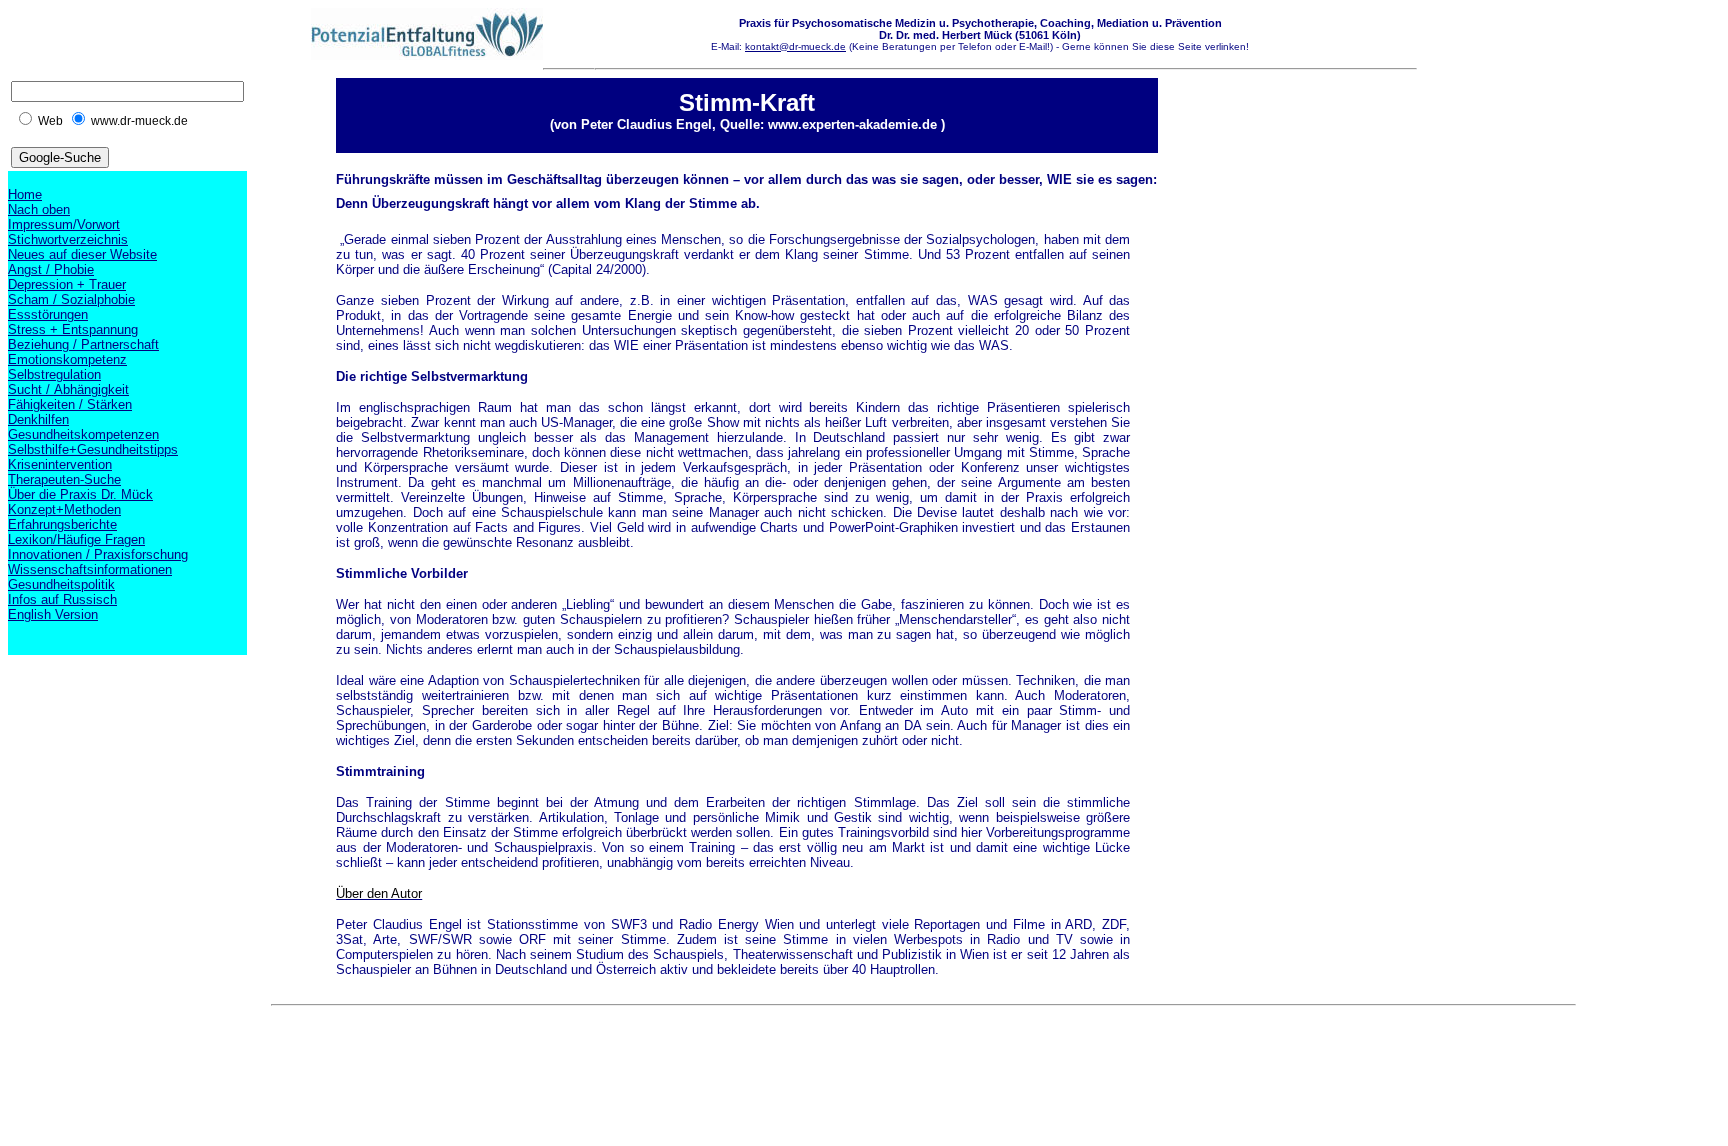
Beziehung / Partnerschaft (83, 344)
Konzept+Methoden (64, 509)
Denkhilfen (38, 419)
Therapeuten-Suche (64, 479)
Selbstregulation (54, 374)
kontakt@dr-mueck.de (795, 46)
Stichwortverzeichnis (68, 239)
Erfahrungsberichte (62, 524)
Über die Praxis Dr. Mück (80, 494)
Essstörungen (48, 314)
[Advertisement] (635, 1059)
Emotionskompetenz (67, 359)
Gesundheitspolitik (61, 584)
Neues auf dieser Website (82, 254)
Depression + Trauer (67, 284)
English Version (53, 614)
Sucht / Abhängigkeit (68, 389)
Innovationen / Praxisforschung (98, 554)
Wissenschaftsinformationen (90, 569)
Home (25, 194)
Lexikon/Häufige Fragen (76, 539)
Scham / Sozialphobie (71, 299)
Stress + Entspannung (73, 329)
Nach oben (39, 209)
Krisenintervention (60, 464)
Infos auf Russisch (62, 599)
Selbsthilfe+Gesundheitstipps (93, 449)
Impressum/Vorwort (64, 224)
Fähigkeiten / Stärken (70, 404)
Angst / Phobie (51, 269)
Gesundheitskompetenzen (83, 434)
